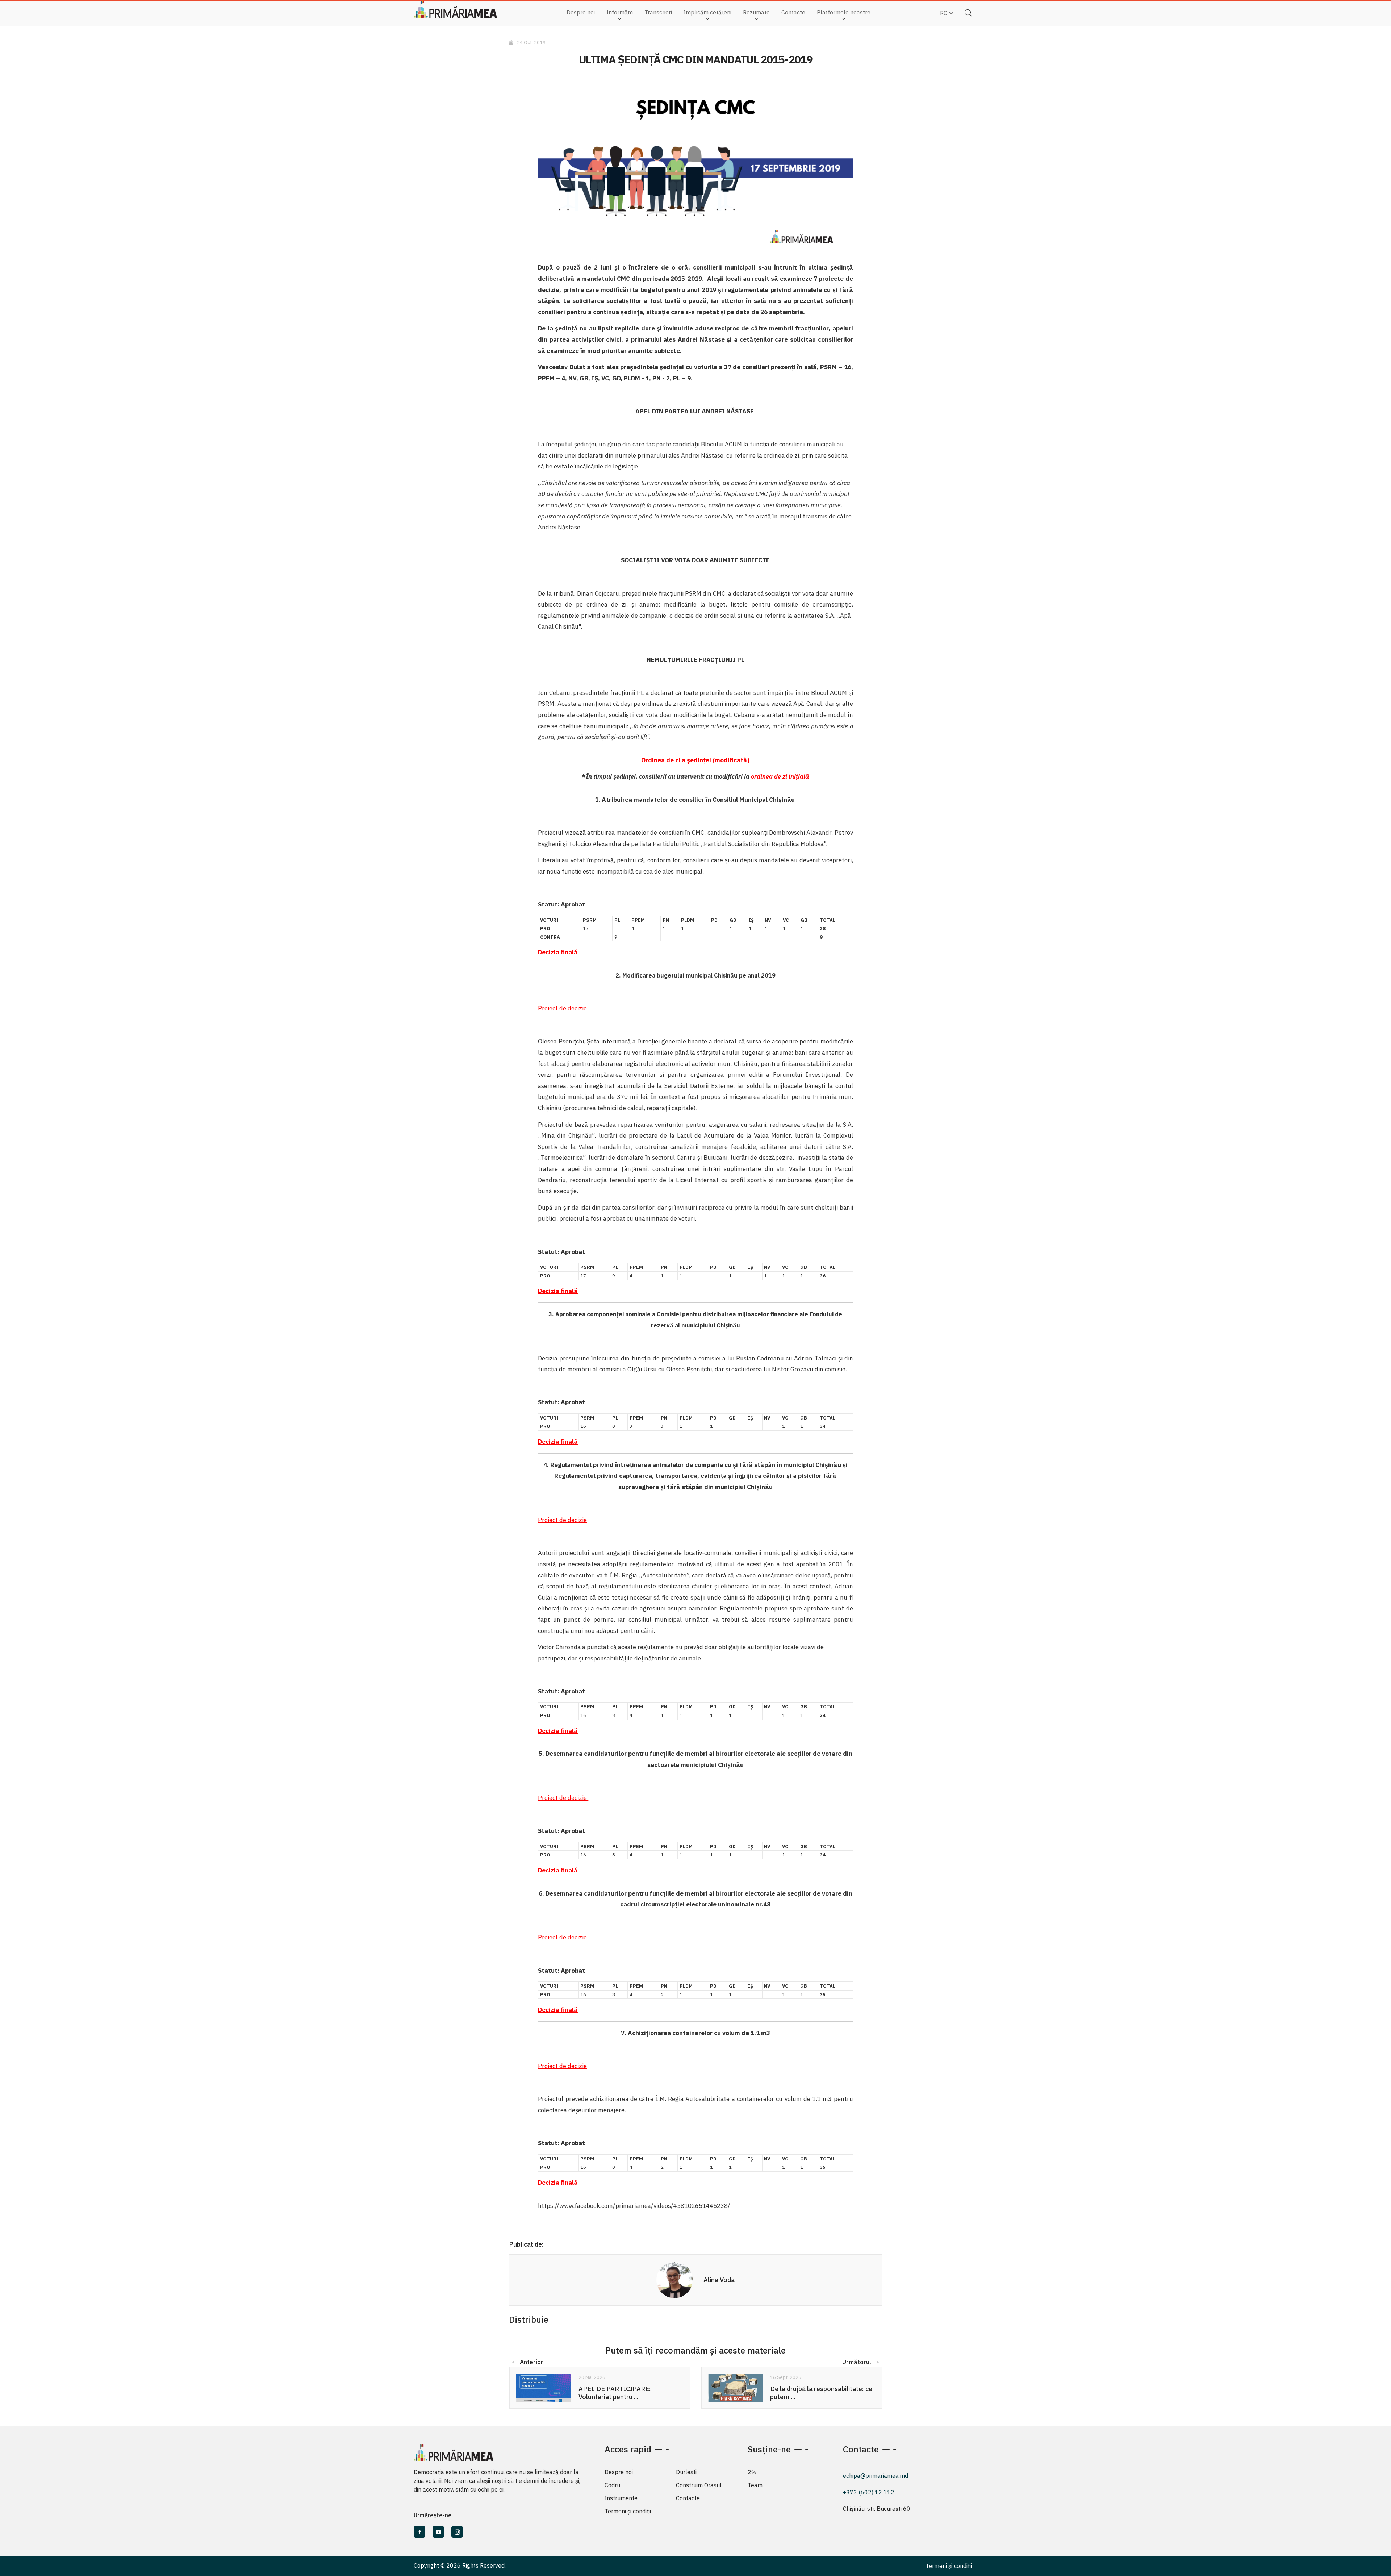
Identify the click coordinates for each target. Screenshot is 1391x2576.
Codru (612, 2485)
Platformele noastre (844, 12)
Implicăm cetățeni (707, 12)
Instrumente (621, 2498)
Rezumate (756, 12)
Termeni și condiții (628, 2511)
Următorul (857, 2362)
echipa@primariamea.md (876, 2476)
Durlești (686, 2472)
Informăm (620, 12)
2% (752, 2472)
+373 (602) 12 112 (869, 2492)
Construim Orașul (699, 2485)
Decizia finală (558, 1731)
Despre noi (581, 12)
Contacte (793, 12)
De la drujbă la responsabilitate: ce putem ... (629, 2393)
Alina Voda (719, 2280)
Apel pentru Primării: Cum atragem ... (822, 2393)
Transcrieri (658, 12)
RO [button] (945, 13)
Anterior (532, 2362)
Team (755, 2485)
